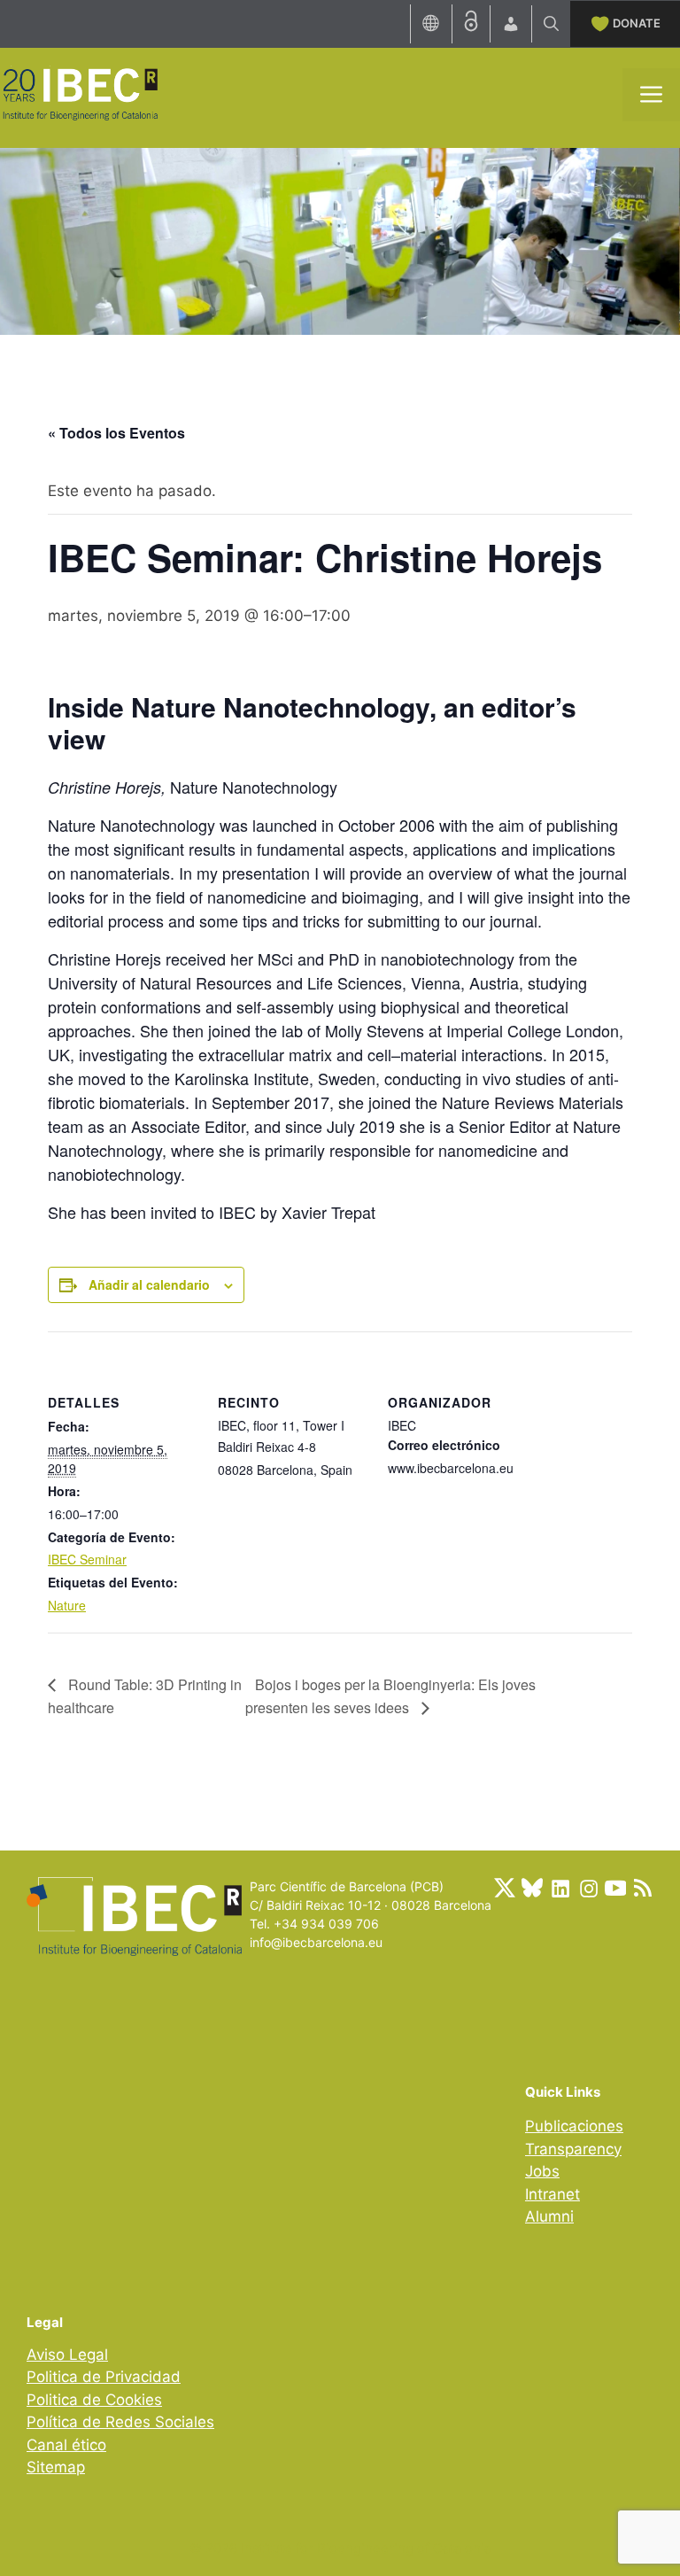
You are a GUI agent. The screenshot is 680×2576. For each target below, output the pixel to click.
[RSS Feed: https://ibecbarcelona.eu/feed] (643, 1888)
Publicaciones (574, 2126)
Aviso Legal (67, 2355)
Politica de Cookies (94, 2400)
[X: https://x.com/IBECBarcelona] (505, 1888)
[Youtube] (615, 1888)
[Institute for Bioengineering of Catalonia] (80, 93)
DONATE (637, 23)
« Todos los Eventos (116, 433)
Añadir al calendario (149, 1284)
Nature (67, 1605)
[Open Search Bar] (551, 24)
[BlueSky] (532, 1888)
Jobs (542, 2171)
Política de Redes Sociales (120, 2422)
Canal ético (66, 2445)
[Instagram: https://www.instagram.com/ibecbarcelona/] (588, 1888)
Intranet (552, 2194)
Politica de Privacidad (104, 2377)
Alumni (549, 2216)
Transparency (573, 2149)
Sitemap (56, 2467)
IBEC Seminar (87, 1559)
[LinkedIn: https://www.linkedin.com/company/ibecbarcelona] (560, 1888)
